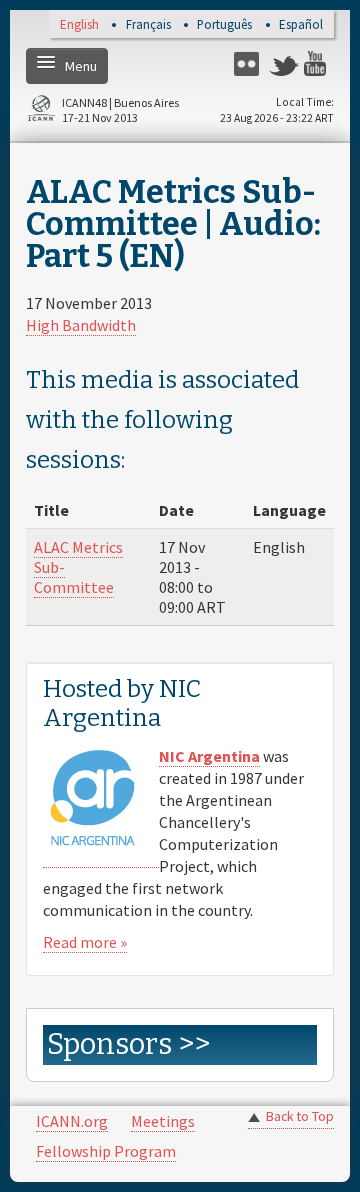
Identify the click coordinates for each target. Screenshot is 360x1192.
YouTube (319, 63)
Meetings (163, 1121)
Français (148, 25)
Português (224, 25)
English (79, 25)
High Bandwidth (81, 325)
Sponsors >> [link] (128, 1044)
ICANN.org (72, 1121)
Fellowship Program (106, 1151)
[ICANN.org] (41, 111)
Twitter (284, 63)
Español (301, 25)
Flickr (249, 63)
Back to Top (300, 1116)
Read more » (85, 942)
